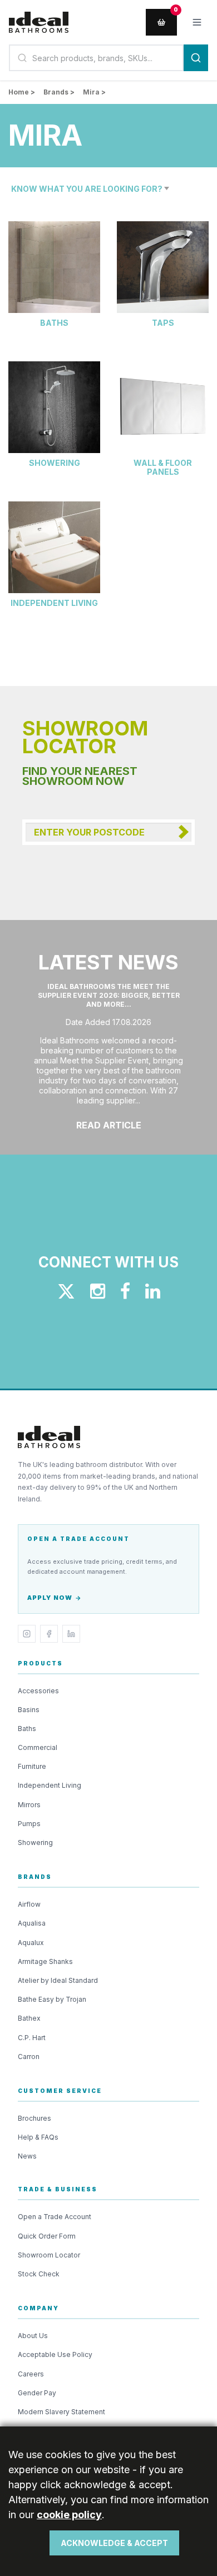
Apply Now (50, 1598)
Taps (163, 323)
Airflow (29, 1904)
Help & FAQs (38, 2137)
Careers (31, 2374)
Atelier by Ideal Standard (58, 1980)
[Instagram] (27, 1634)
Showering (55, 463)
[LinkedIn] (71, 1634)
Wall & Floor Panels (163, 468)
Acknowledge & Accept (114, 2543)
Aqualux (31, 1943)
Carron (29, 2057)
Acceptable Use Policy (55, 2354)
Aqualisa (32, 1923)
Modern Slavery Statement (61, 2412)
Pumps (29, 1824)
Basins (29, 1710)
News (27, 2156)
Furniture (32, 1766)
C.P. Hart (32, 2038)
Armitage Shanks (45, 1961)
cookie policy (69, 2515)
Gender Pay (37, 2393)
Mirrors (29, 1805)
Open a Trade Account (55, 2217)
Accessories (38, 1691)
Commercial (38, 1747)
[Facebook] (49, 1634)
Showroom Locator (49, 2255)
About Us (33, 2336)
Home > (22, 92)
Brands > (59, 92)
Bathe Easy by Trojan (52, 1999)
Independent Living (54, 603)
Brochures (34, 2118)
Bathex (29, 2018)
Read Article (109, 1125)
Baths (54, 323)
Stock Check (39, 2274)
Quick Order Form (47, 2236)
